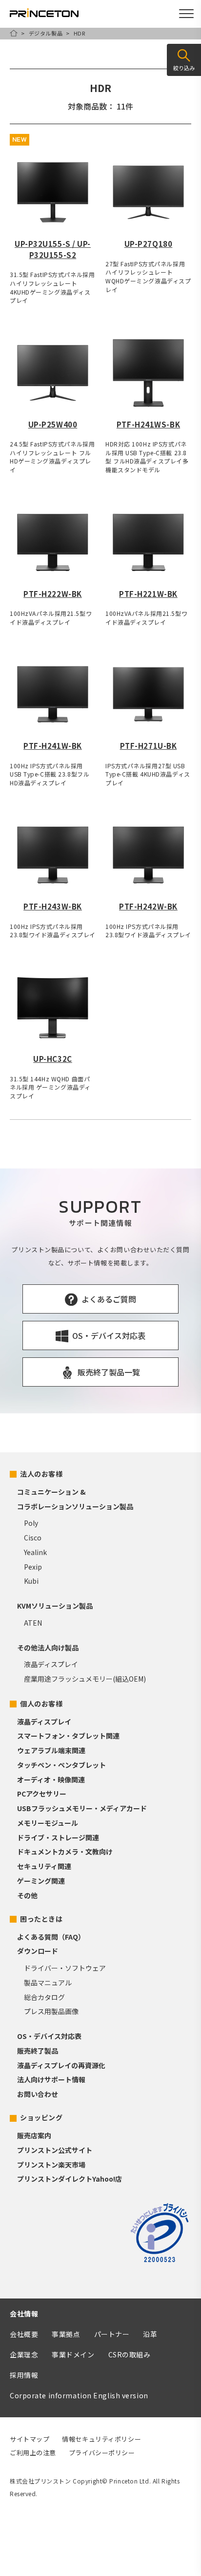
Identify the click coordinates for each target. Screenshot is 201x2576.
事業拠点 (66, 2334)
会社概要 (24, 2334)
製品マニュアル (48, 1983)
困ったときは (41, 1919)
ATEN (33, 1623)
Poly (31, 1523)
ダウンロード (38, 1951)
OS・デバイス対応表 (49, 2036)
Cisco (33, 1538)
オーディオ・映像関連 (51, 1779)
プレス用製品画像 (51, 2011)
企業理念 (24, 2354)
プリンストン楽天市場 (51, 2165)
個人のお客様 (41, 1704)
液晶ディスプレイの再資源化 (61, 2065)
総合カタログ (44, 1997)
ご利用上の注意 (33, 2453)
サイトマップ (30, 2439)
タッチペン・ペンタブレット (61, 1765)
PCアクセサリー (42, 1794)
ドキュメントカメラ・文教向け (65, 1852)
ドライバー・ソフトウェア (65, 1968)
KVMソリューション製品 (55, 1606)
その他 (27, 1895)
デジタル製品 (46, 33)
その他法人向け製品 (48, 1648)
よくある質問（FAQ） (51, 1937)
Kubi (31, 1581)
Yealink (35, 1552)
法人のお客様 (41, 1474)
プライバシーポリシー (102, 2453)
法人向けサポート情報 (51, 2079)
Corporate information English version (79, 2395)
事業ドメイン (73, 2354)
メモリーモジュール (48, 1823)
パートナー (112, 2334)
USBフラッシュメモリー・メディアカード (82, 1808)
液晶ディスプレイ (51, 1664)
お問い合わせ (38, 2094)
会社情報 (24, 2314)
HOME (14, 33)
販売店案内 (34, 2135)
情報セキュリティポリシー (101, 2439)
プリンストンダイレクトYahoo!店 (70, 2179)
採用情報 (24, 2375)
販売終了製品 (38, 2051)
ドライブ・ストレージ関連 (58, 1837)
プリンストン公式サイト (55, 2150)
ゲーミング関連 (41, 1881)
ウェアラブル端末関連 (51, 1750)
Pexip (33, 1567)
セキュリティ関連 (44, 1866)
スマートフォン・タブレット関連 (68, 1736)
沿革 (150, 2334)
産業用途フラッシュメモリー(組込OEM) (85, 1679)
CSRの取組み (130, 2354)
